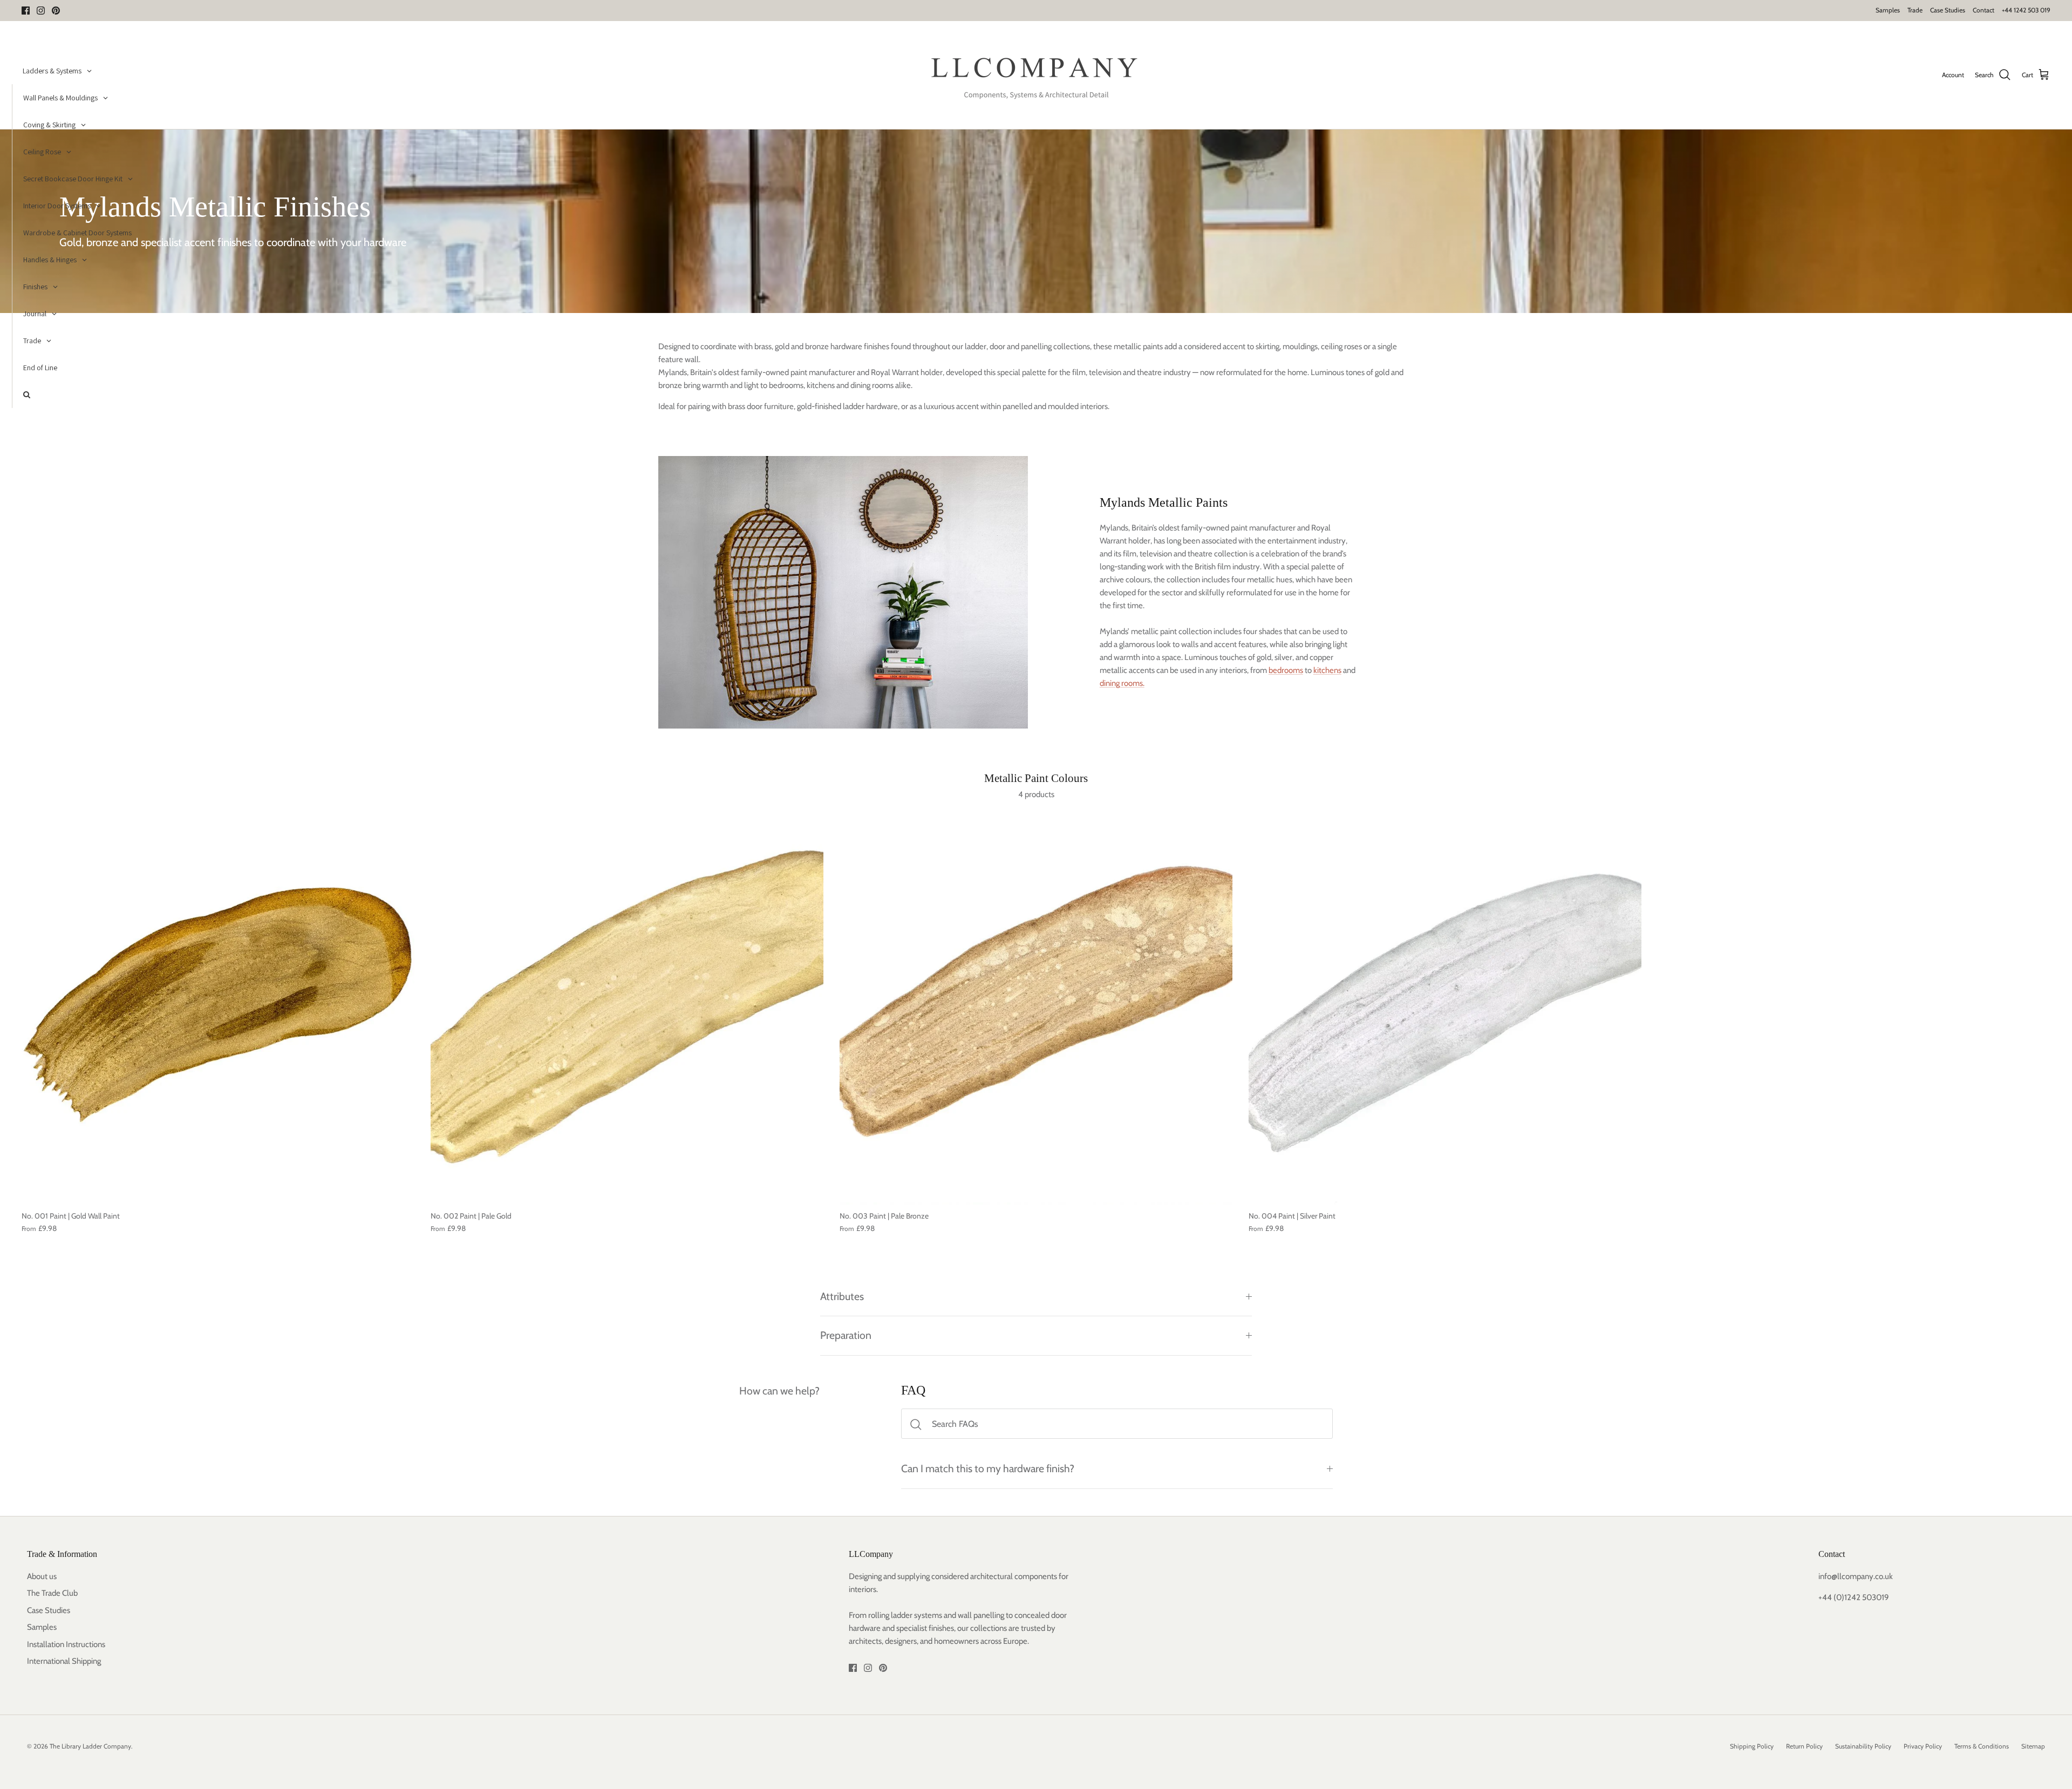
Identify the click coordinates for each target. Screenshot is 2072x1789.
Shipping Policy (1752, 1746)
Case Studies (1948, 10)
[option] (1036, 221)
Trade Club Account (1082, 10)
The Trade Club (52, 1593)
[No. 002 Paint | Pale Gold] (627, 1008)
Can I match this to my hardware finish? (988, 1468)
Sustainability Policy (1863, 1746)
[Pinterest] (56, 11)
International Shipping (64, 1661)
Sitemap (2033, 1746)
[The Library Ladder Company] (1036, 75)
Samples (1888, 10)
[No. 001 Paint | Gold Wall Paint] (218, 1008)
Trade (1915, 10)
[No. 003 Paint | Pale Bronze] (1036, 1008)
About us (42, 1576)
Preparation (846, 1335)
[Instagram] (41, 11)
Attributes (842, 1296)
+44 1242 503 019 (2026, 10)
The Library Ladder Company (90, 1746)
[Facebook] (26, 11)
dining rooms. (1122, 683)
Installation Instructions (66, 1644)
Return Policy (1804, 1746)
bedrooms (1286, 670)
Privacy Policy (1923, 1746)
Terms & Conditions (1982, 1746)
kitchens (1327, 670)
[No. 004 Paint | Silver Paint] (1445, 1008)
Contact (1984, 10)
